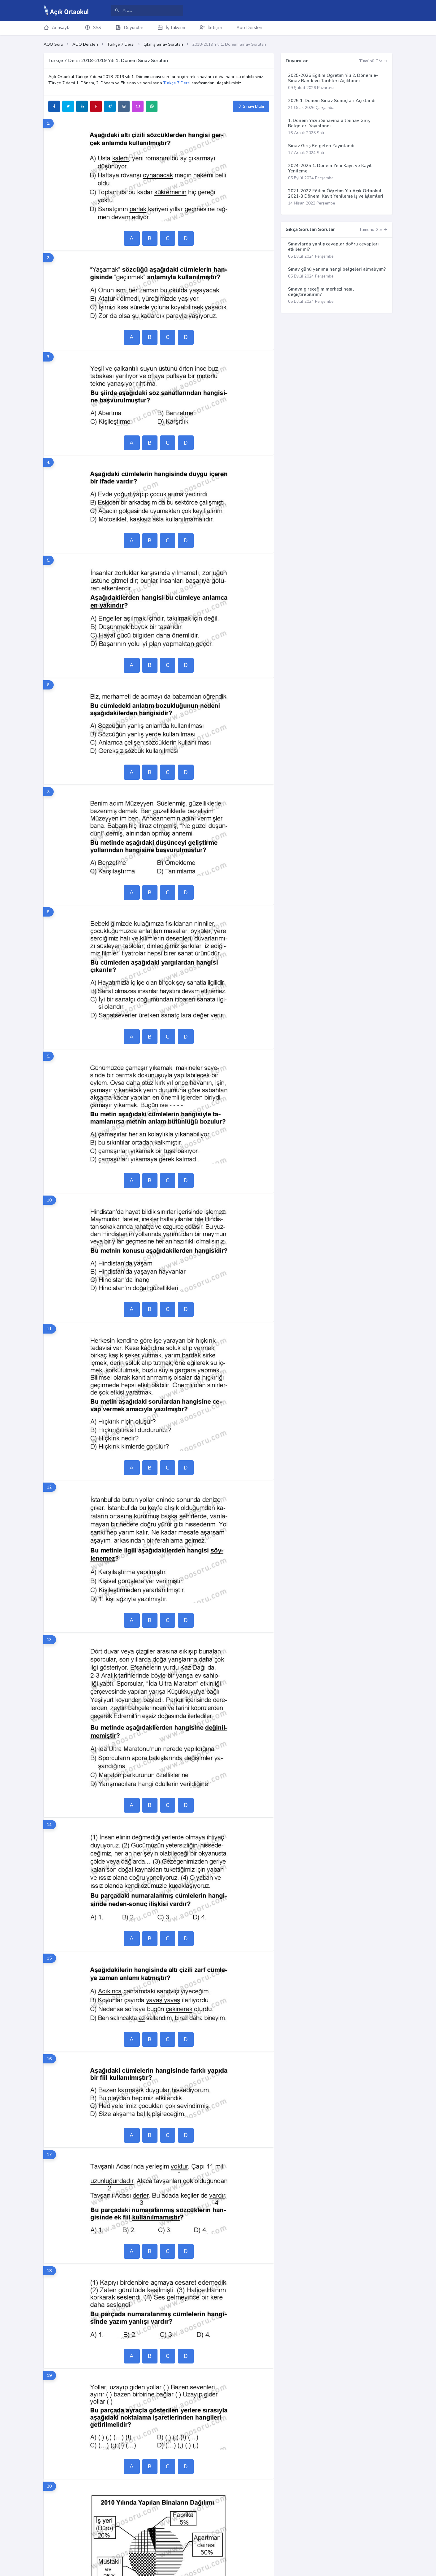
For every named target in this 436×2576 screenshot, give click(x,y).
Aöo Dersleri (249, 28)
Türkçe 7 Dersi (121, 44)
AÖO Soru (53, 44)
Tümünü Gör (371, 61)
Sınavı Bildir (253, 106)
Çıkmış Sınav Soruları (163, 44)
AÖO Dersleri (85, 44)
